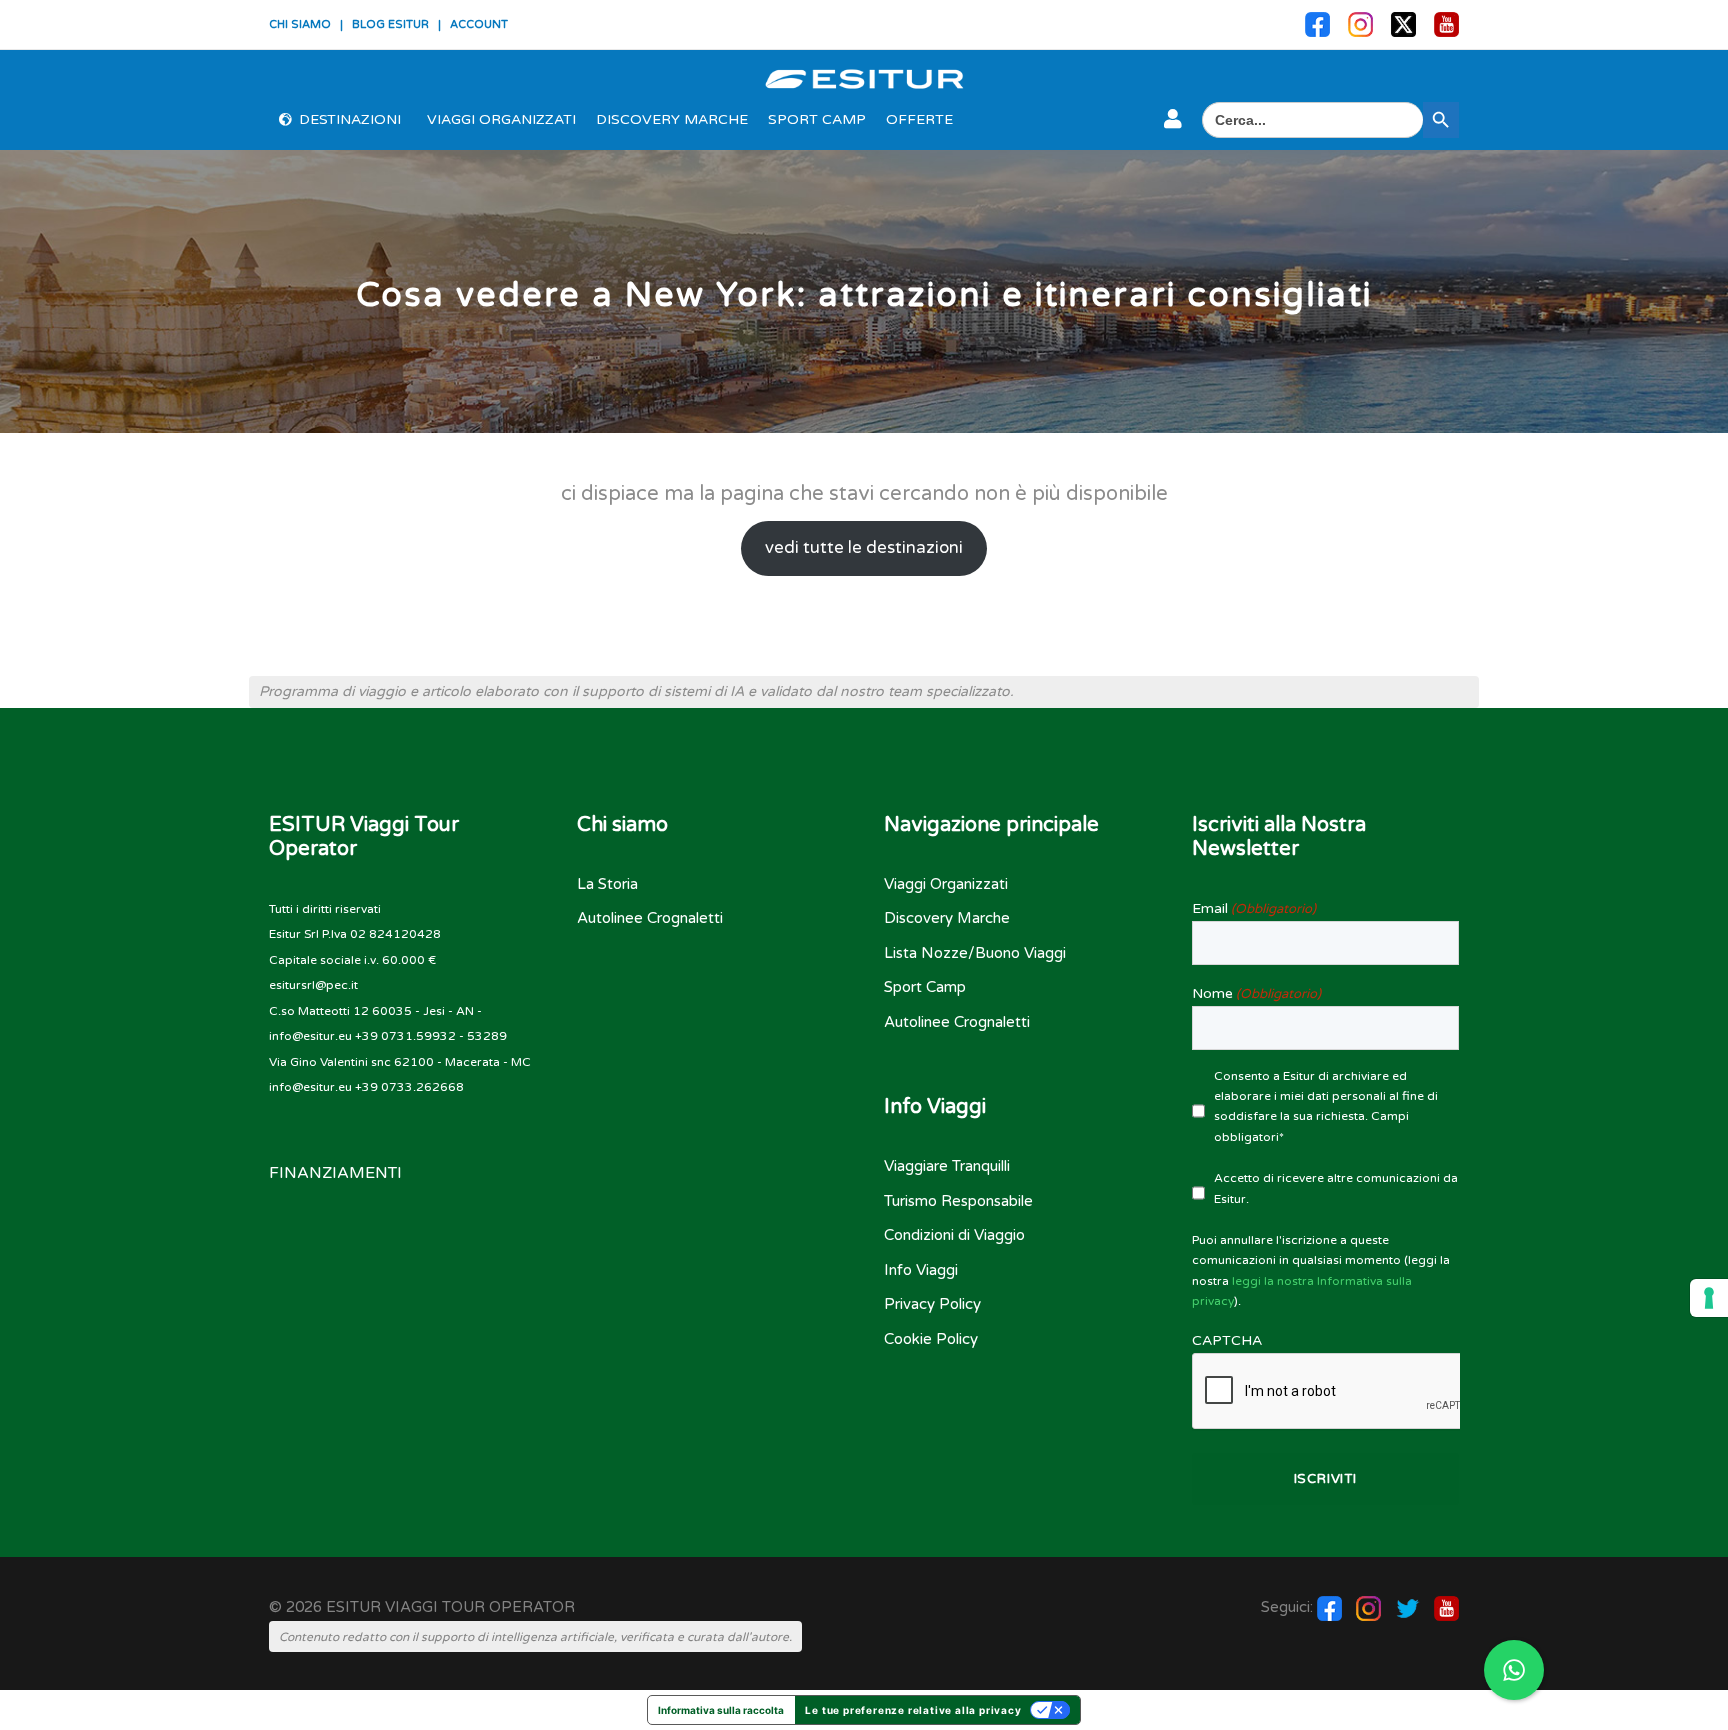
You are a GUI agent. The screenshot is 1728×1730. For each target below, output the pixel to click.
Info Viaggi (921, 1270)
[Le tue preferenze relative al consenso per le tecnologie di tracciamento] (1709, 1298)
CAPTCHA (1227, 1340)
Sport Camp (817, 119)
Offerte (919, 119)
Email (1254, 908)
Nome (1256, 993)
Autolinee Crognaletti (650, 918)
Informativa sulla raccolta (721, 1710)
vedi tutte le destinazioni (864, 548)
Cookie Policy (931, 1339)
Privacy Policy (932, 1304)
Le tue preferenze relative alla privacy (913, 1710)
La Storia (607, 884)
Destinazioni (350, 119)
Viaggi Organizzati (501, 119)
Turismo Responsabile (958, 1201)
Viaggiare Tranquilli (947, 1166)
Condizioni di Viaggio (954, 1235)
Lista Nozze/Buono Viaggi (975, 953)
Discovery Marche (672, 119)
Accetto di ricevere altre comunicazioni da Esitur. (1336, 1188)
